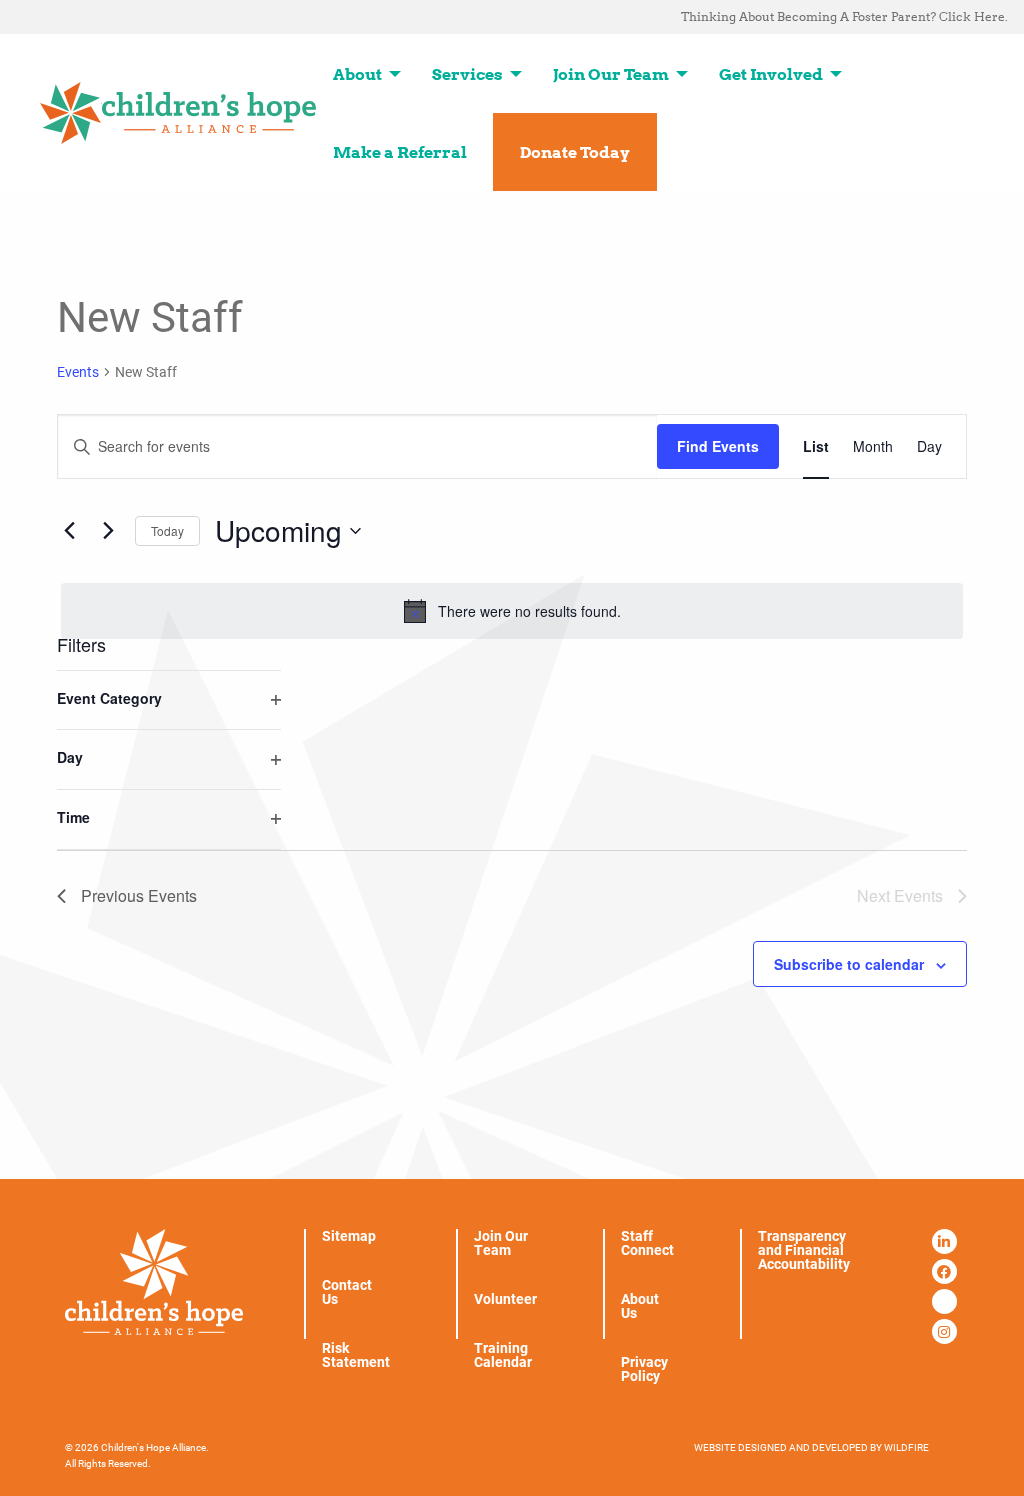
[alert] (512, 611)
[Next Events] (108, 531)
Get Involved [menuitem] (771, 74)
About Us (640, 1306)
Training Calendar (503, 1355)
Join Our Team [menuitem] (611, 74)
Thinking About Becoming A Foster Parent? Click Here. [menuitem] (844, 16)
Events (78, 371)
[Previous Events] (69, 531)
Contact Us (347, 1292)
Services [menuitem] (467, 74)
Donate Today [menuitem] (575, 152)
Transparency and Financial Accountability (804, 1250)
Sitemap (349, 1236)
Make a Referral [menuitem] (400, 152)
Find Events (718, 446)
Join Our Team (501, 1243)
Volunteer (505, 1299)
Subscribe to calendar (849, 964)
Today (167, 530)
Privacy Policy (644, 1369)
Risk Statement (356, 1355)
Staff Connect (647, 1243)
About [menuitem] (357, 74)
